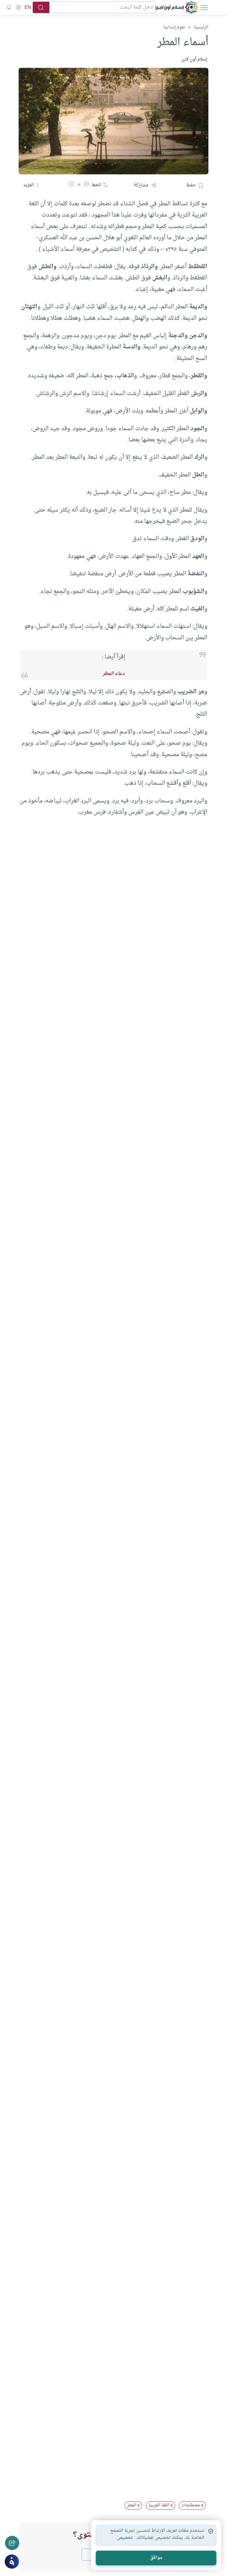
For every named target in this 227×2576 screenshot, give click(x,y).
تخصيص (125, 2538)
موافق (156, 2558)
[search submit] (41, 7)
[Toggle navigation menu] (204, 7)
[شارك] (12, 2543)
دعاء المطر (113, 674)
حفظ (191, 185)
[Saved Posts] (9, 7)
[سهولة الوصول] (18, 7)
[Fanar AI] (12, 2562)
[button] (87, 185)
